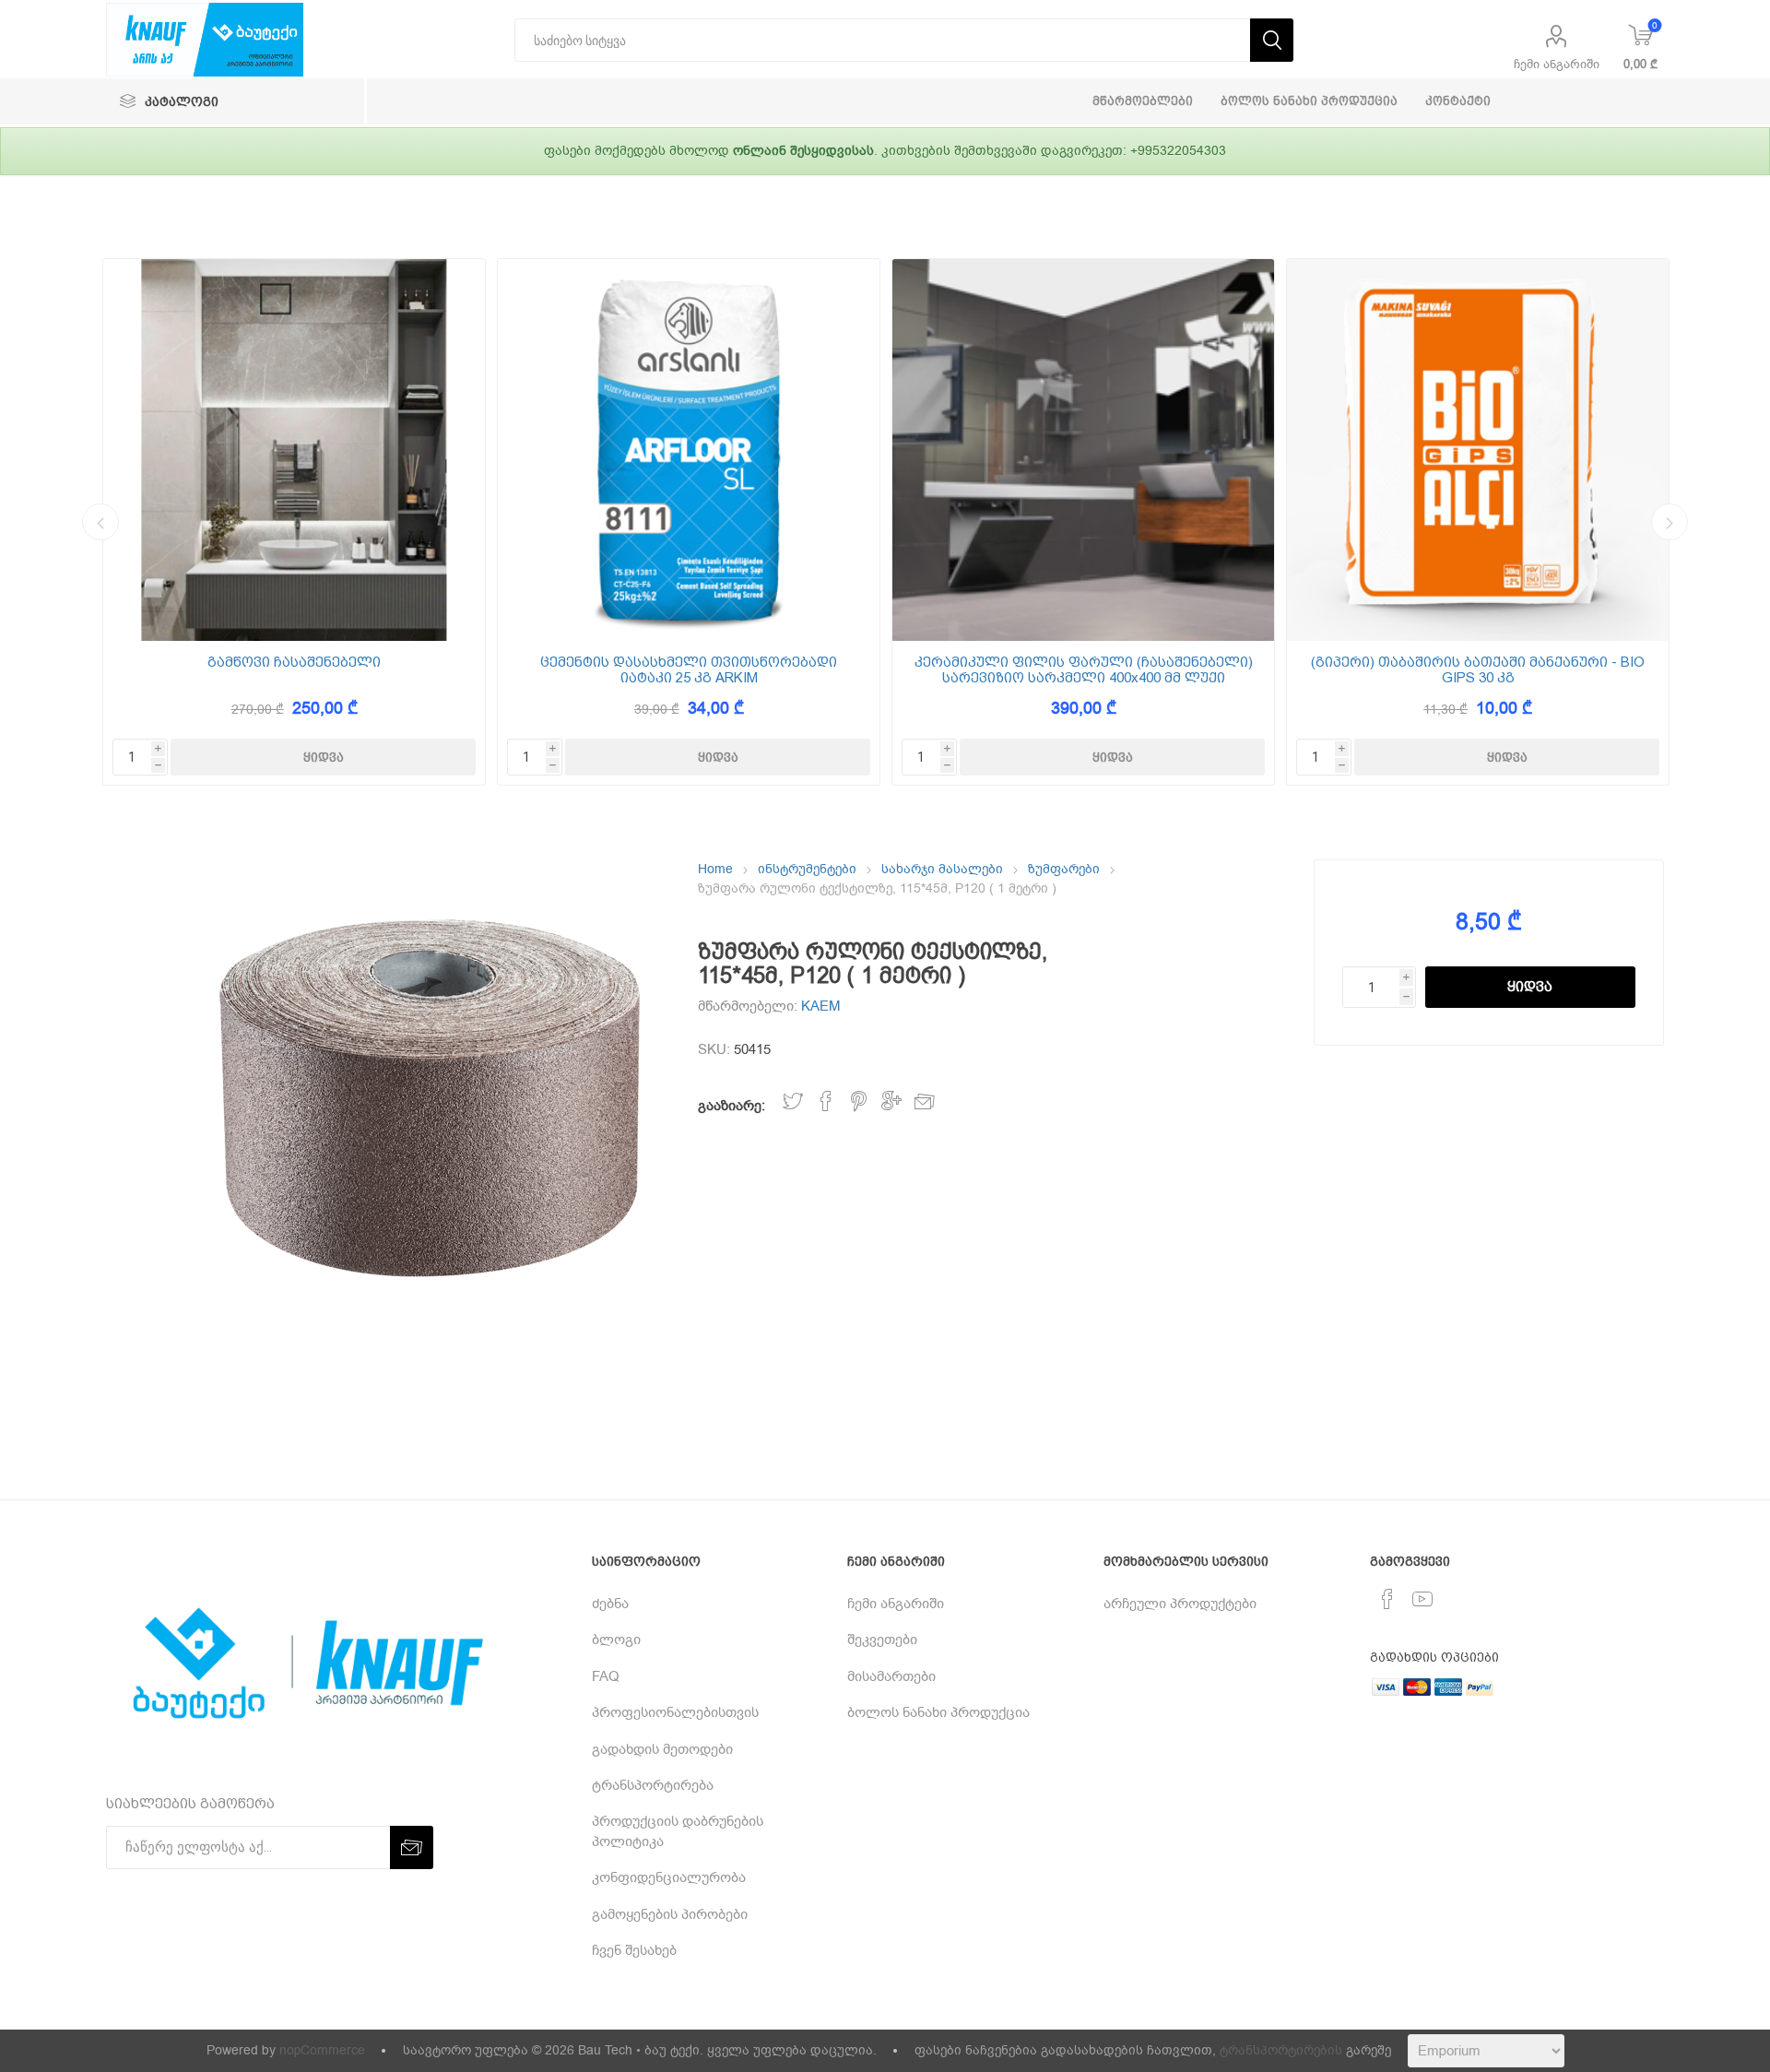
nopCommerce (322, 2050)
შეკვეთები (882, 1640)
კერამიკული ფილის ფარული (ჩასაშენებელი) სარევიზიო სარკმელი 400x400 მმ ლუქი (1084, 670)
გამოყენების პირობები (670, 1914)
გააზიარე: (732, 1106)
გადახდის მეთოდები (662, 1749)
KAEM (821, 1006)
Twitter (793, 1101)
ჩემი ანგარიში (1557, 64)
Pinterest (859, 1101)
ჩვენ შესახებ (634, 1950)
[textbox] (882, 40)
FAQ (606, 1676)
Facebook (826, 1101)
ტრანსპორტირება (653, 1785)
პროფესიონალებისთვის (675, 1712)
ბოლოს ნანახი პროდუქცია (938, 1712)
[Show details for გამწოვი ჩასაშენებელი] (294, 450)
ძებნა (610, 1604)
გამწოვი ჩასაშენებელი (294, 663)
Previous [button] (100, 522)
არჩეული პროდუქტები (1180, 1604)
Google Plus (891, 1101)
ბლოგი (616, 1640)
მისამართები (891, 1676)
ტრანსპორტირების (1281, 2050)
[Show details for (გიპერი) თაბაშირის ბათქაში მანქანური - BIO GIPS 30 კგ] (1478, 450)
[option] (294, 522)
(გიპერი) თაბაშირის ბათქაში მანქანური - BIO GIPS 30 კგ (1478, 670)
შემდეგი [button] (1670, 522)
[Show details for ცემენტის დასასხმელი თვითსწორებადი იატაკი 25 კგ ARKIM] (689, 450)
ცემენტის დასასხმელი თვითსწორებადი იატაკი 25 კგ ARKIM (689, 670)
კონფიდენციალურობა (669, 1877)
